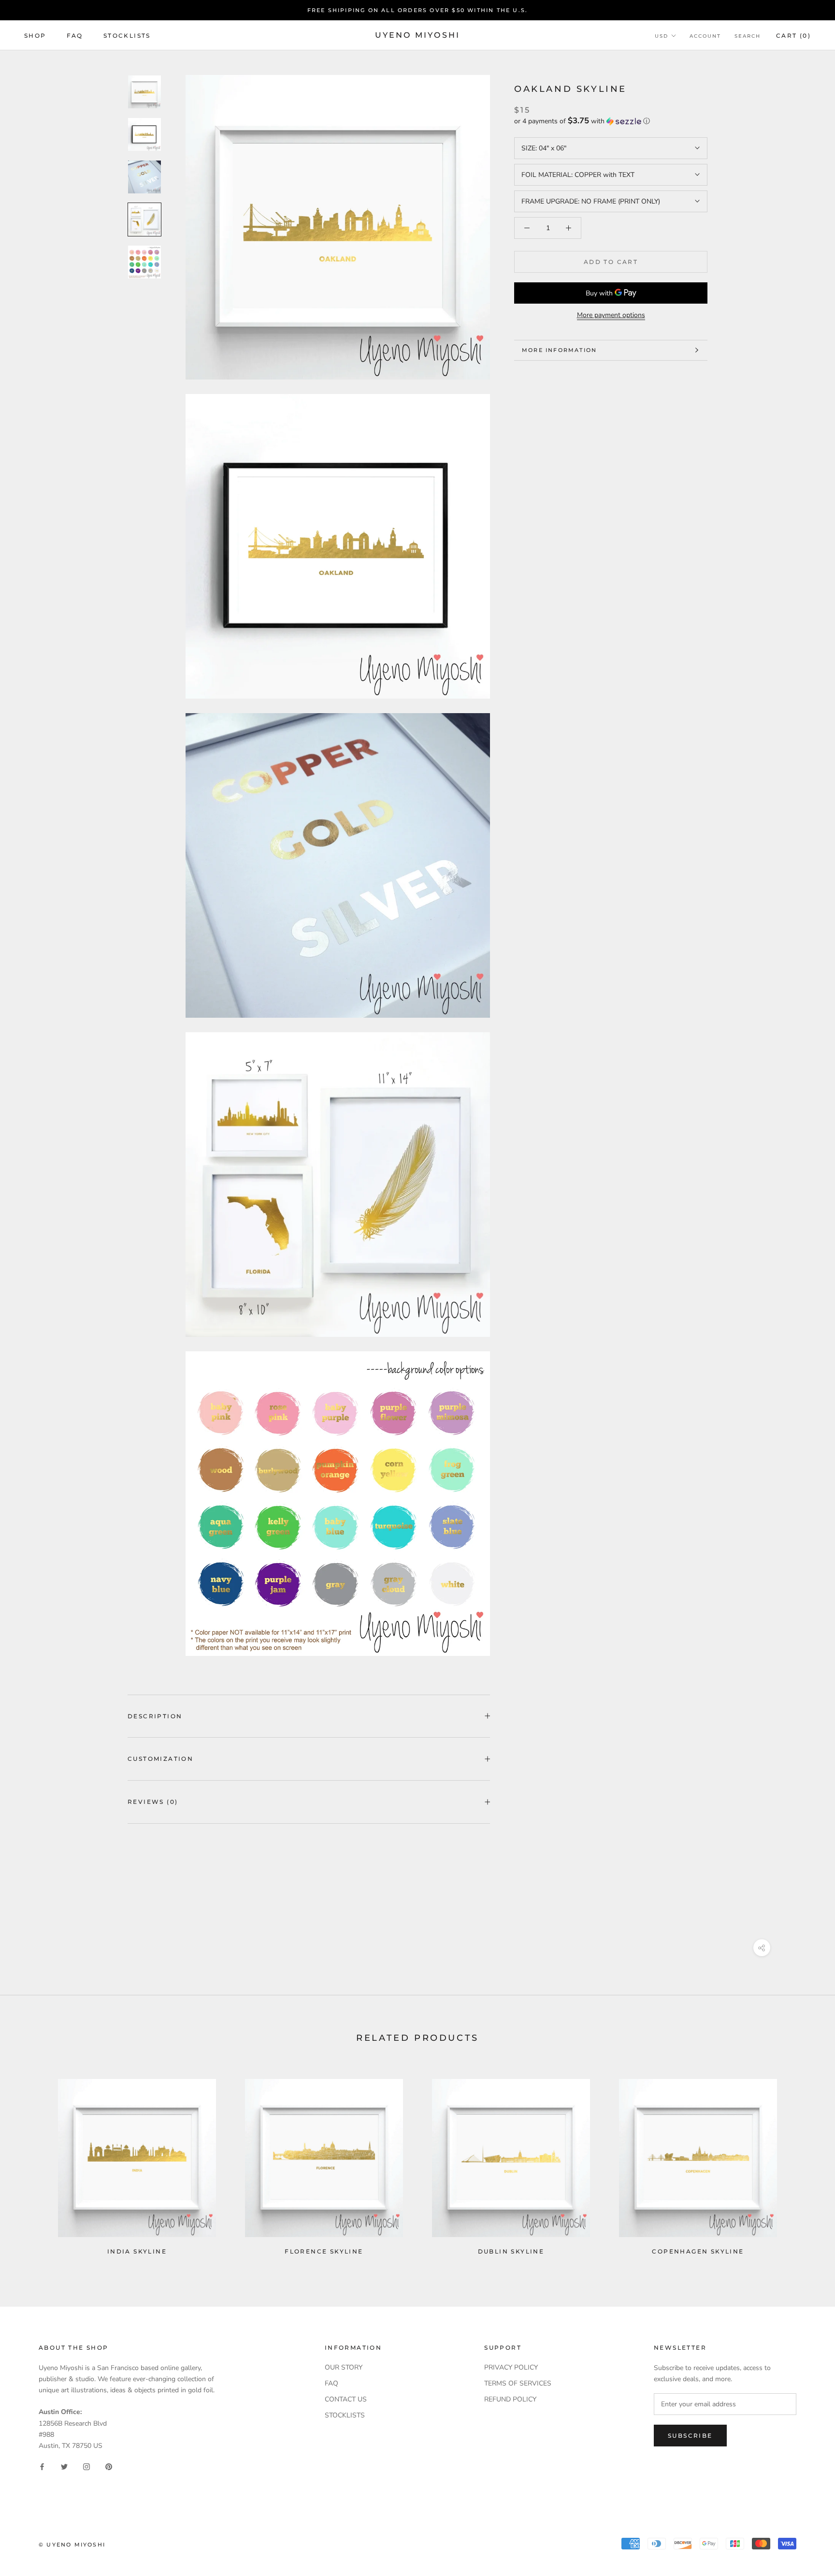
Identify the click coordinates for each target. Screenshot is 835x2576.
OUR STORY (344, 2367)
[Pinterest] (109, 2466)
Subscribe (690, 2436)
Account (705, 36)
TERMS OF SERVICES (518, 2383)
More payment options (611, 315)
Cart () (793, 36)
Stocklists (127, 36)
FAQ (75, 36)
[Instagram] (86, 2466)
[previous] (30, 2163)
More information (559, 350)
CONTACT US (346, 2399)
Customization (160, 1759)
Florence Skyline (324, 2251)
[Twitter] (64, 2466)
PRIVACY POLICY (511, 2367)
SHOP (35, 36)
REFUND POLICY (510, 2399)
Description (155, 1716)
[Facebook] (42, 2466)
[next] (805, 2163)
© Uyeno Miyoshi (72, 2545)
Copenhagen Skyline (698, 2251)
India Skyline (137, 2251)
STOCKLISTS (345, 2415)
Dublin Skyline (511, 2251)
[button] (611, 121)
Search (748, 36)
